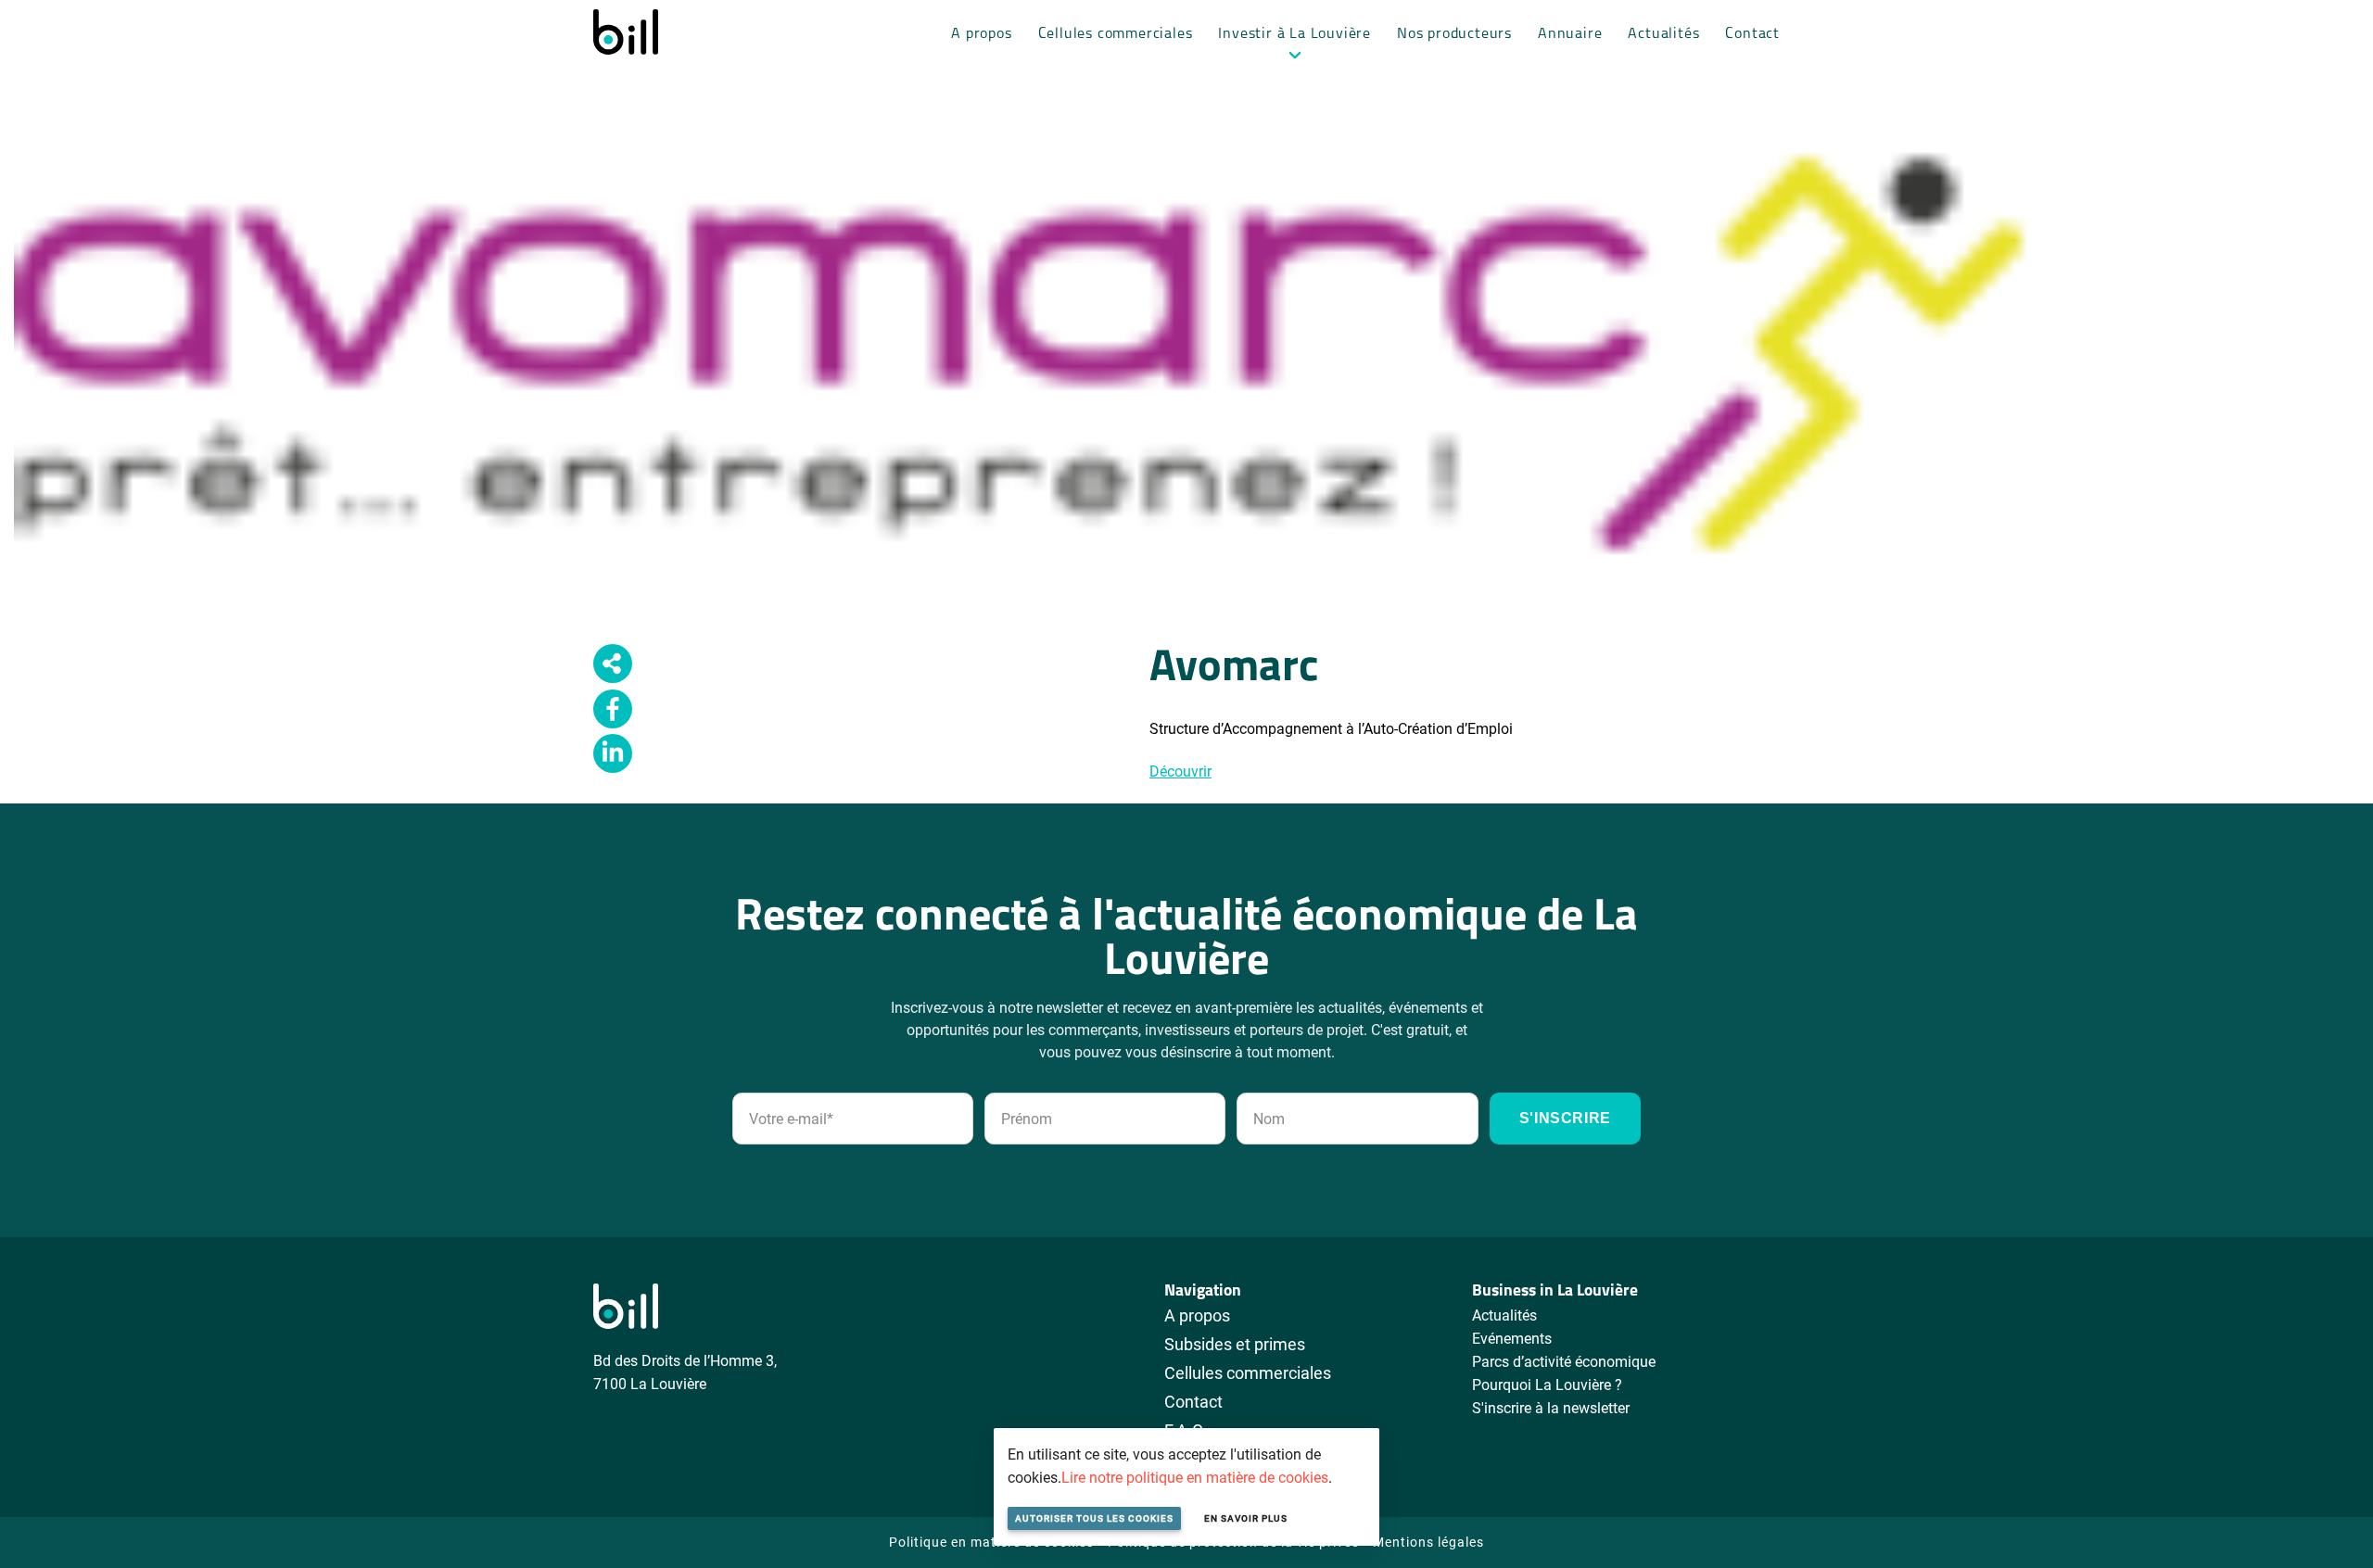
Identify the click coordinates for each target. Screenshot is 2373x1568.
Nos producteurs (1454, 34)
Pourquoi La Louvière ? (1547, 1384)
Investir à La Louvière (1294, 34)
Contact (1752, 34)
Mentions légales (1428, 1542)
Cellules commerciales (1116, 34)
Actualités (1663, 34)
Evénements (1512, 1338)
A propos (981, 34)
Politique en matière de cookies (991, 1542)
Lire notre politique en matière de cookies (1195, 1477)
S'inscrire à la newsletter (1551, 1407)
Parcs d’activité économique (1564, 1361)
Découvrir (1180, 771)
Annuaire (1570, 34)
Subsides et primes (1235, 1344)
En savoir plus (1246, 1518)
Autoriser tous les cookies (1094, 1518)
